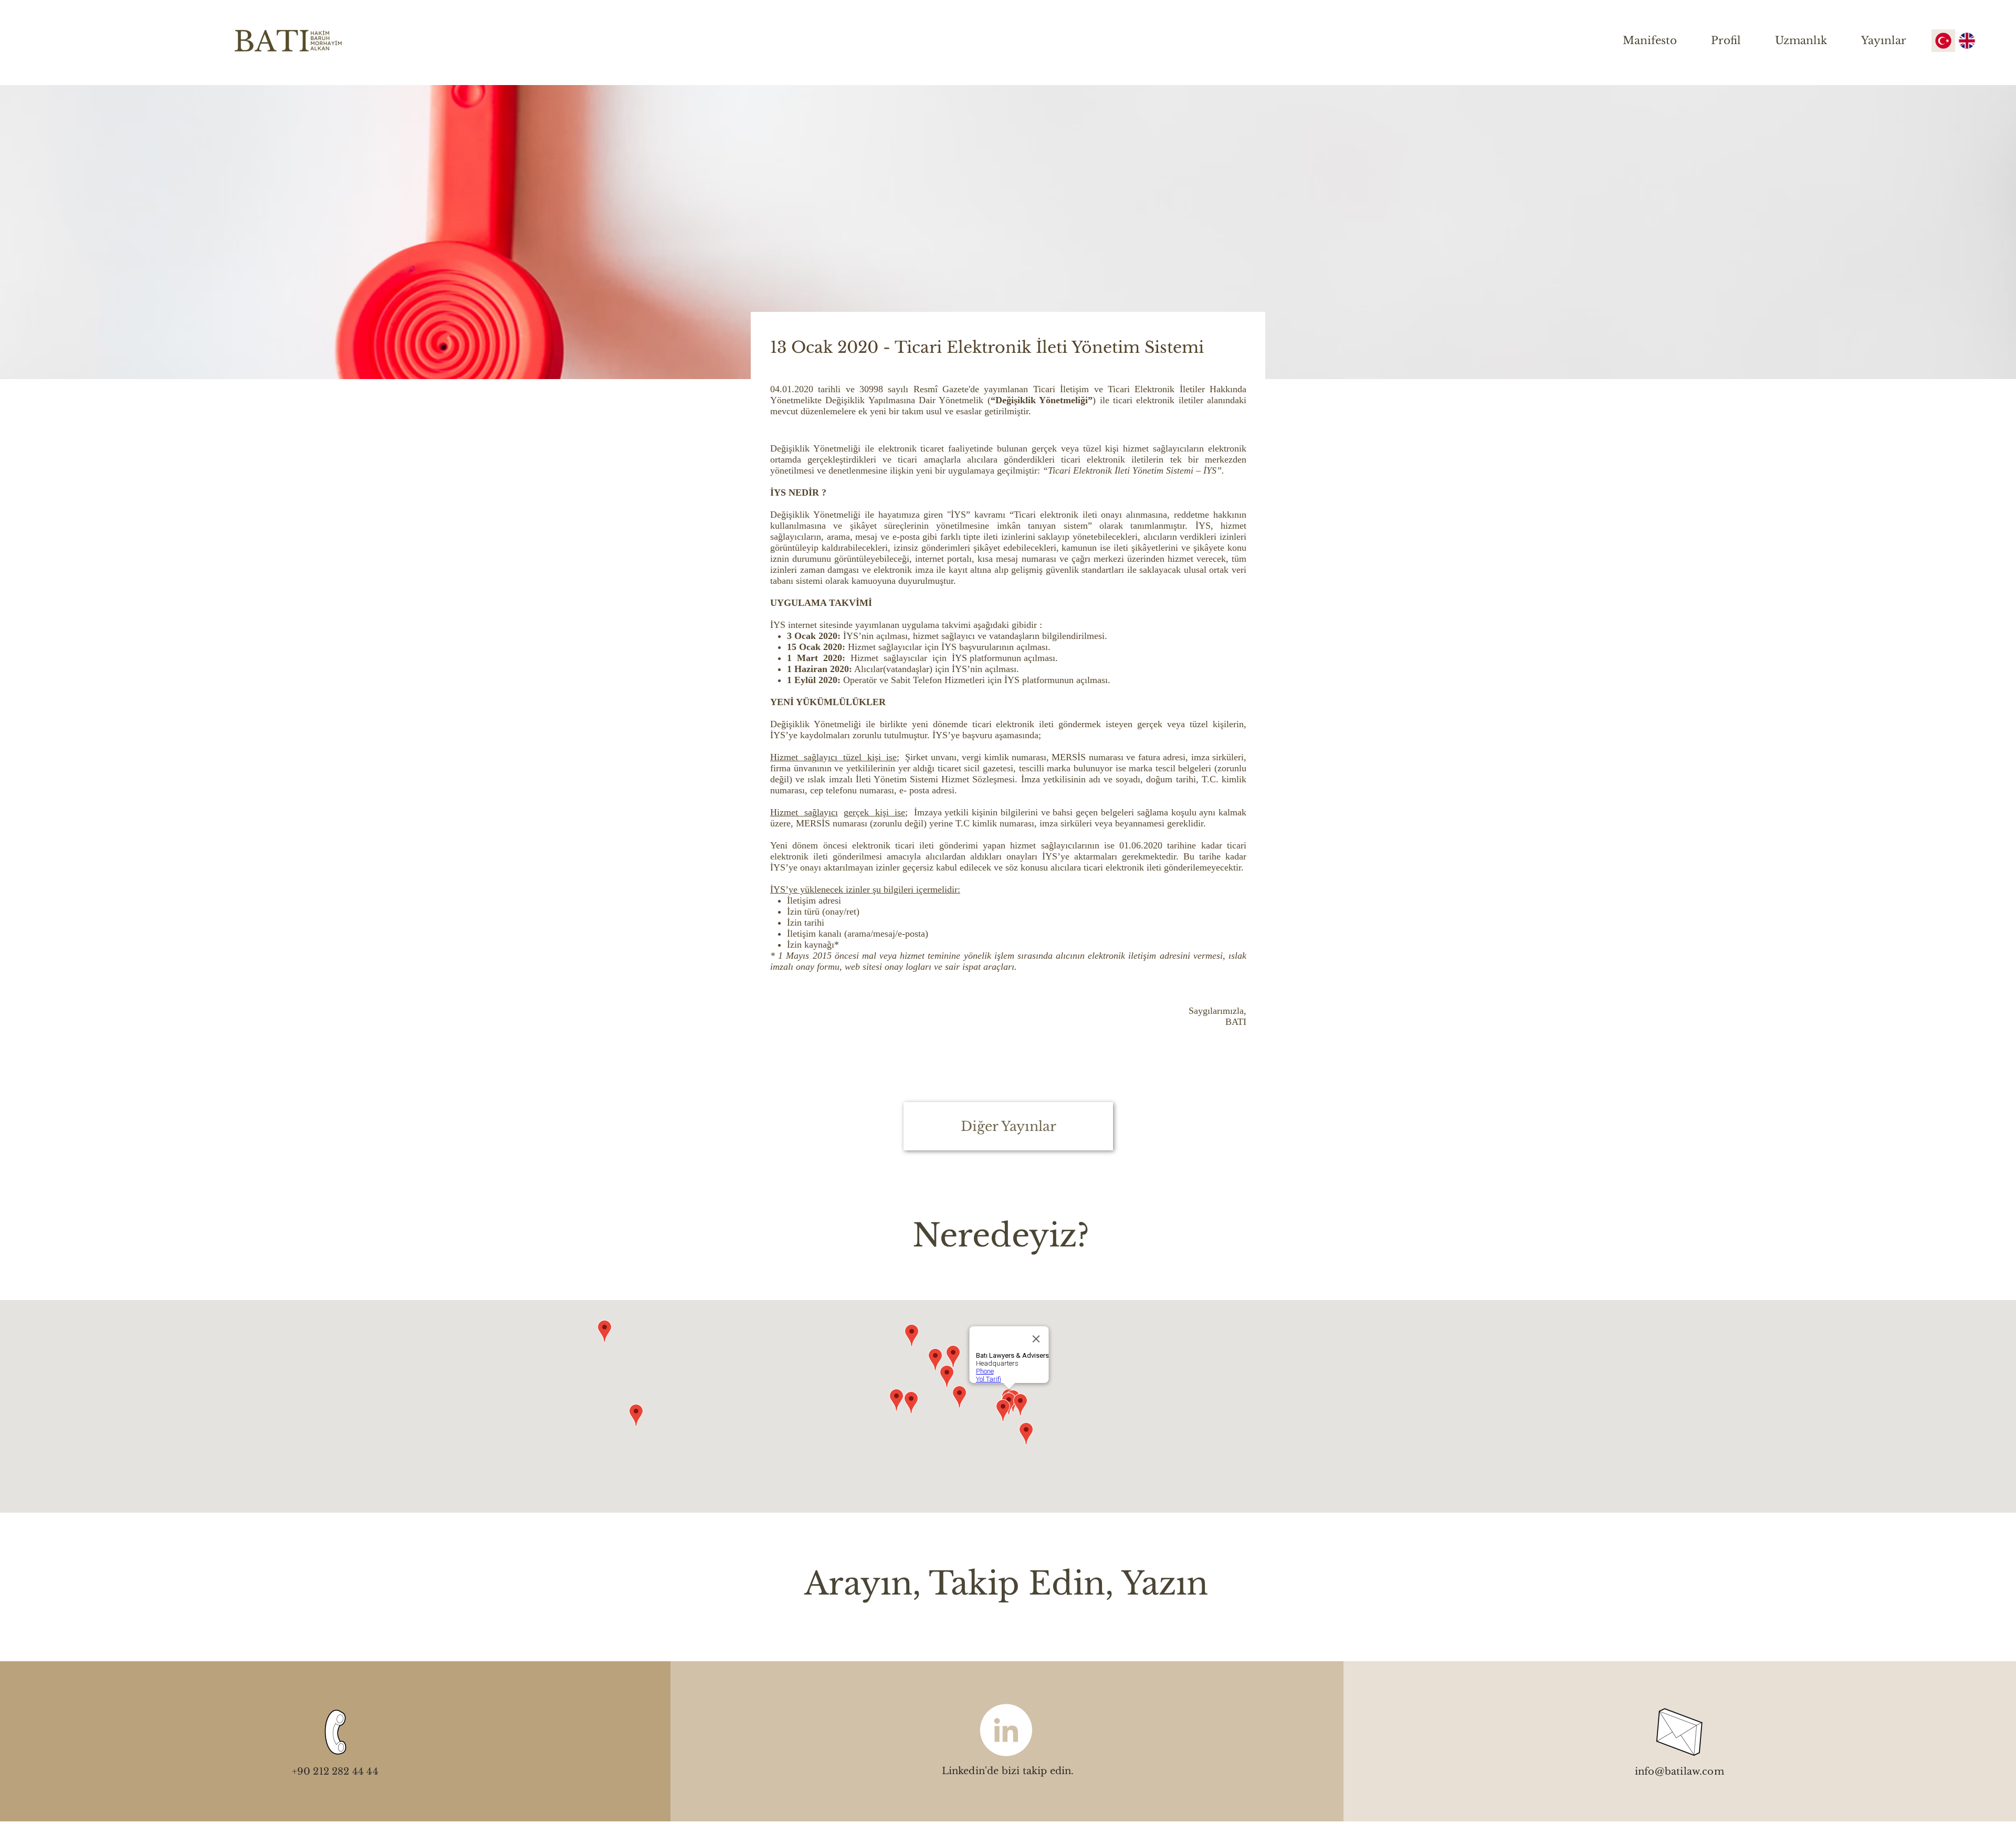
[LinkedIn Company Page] (1006, 1730)
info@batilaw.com (1679, 1771)
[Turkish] (1943, 41)
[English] (1967, 41)
